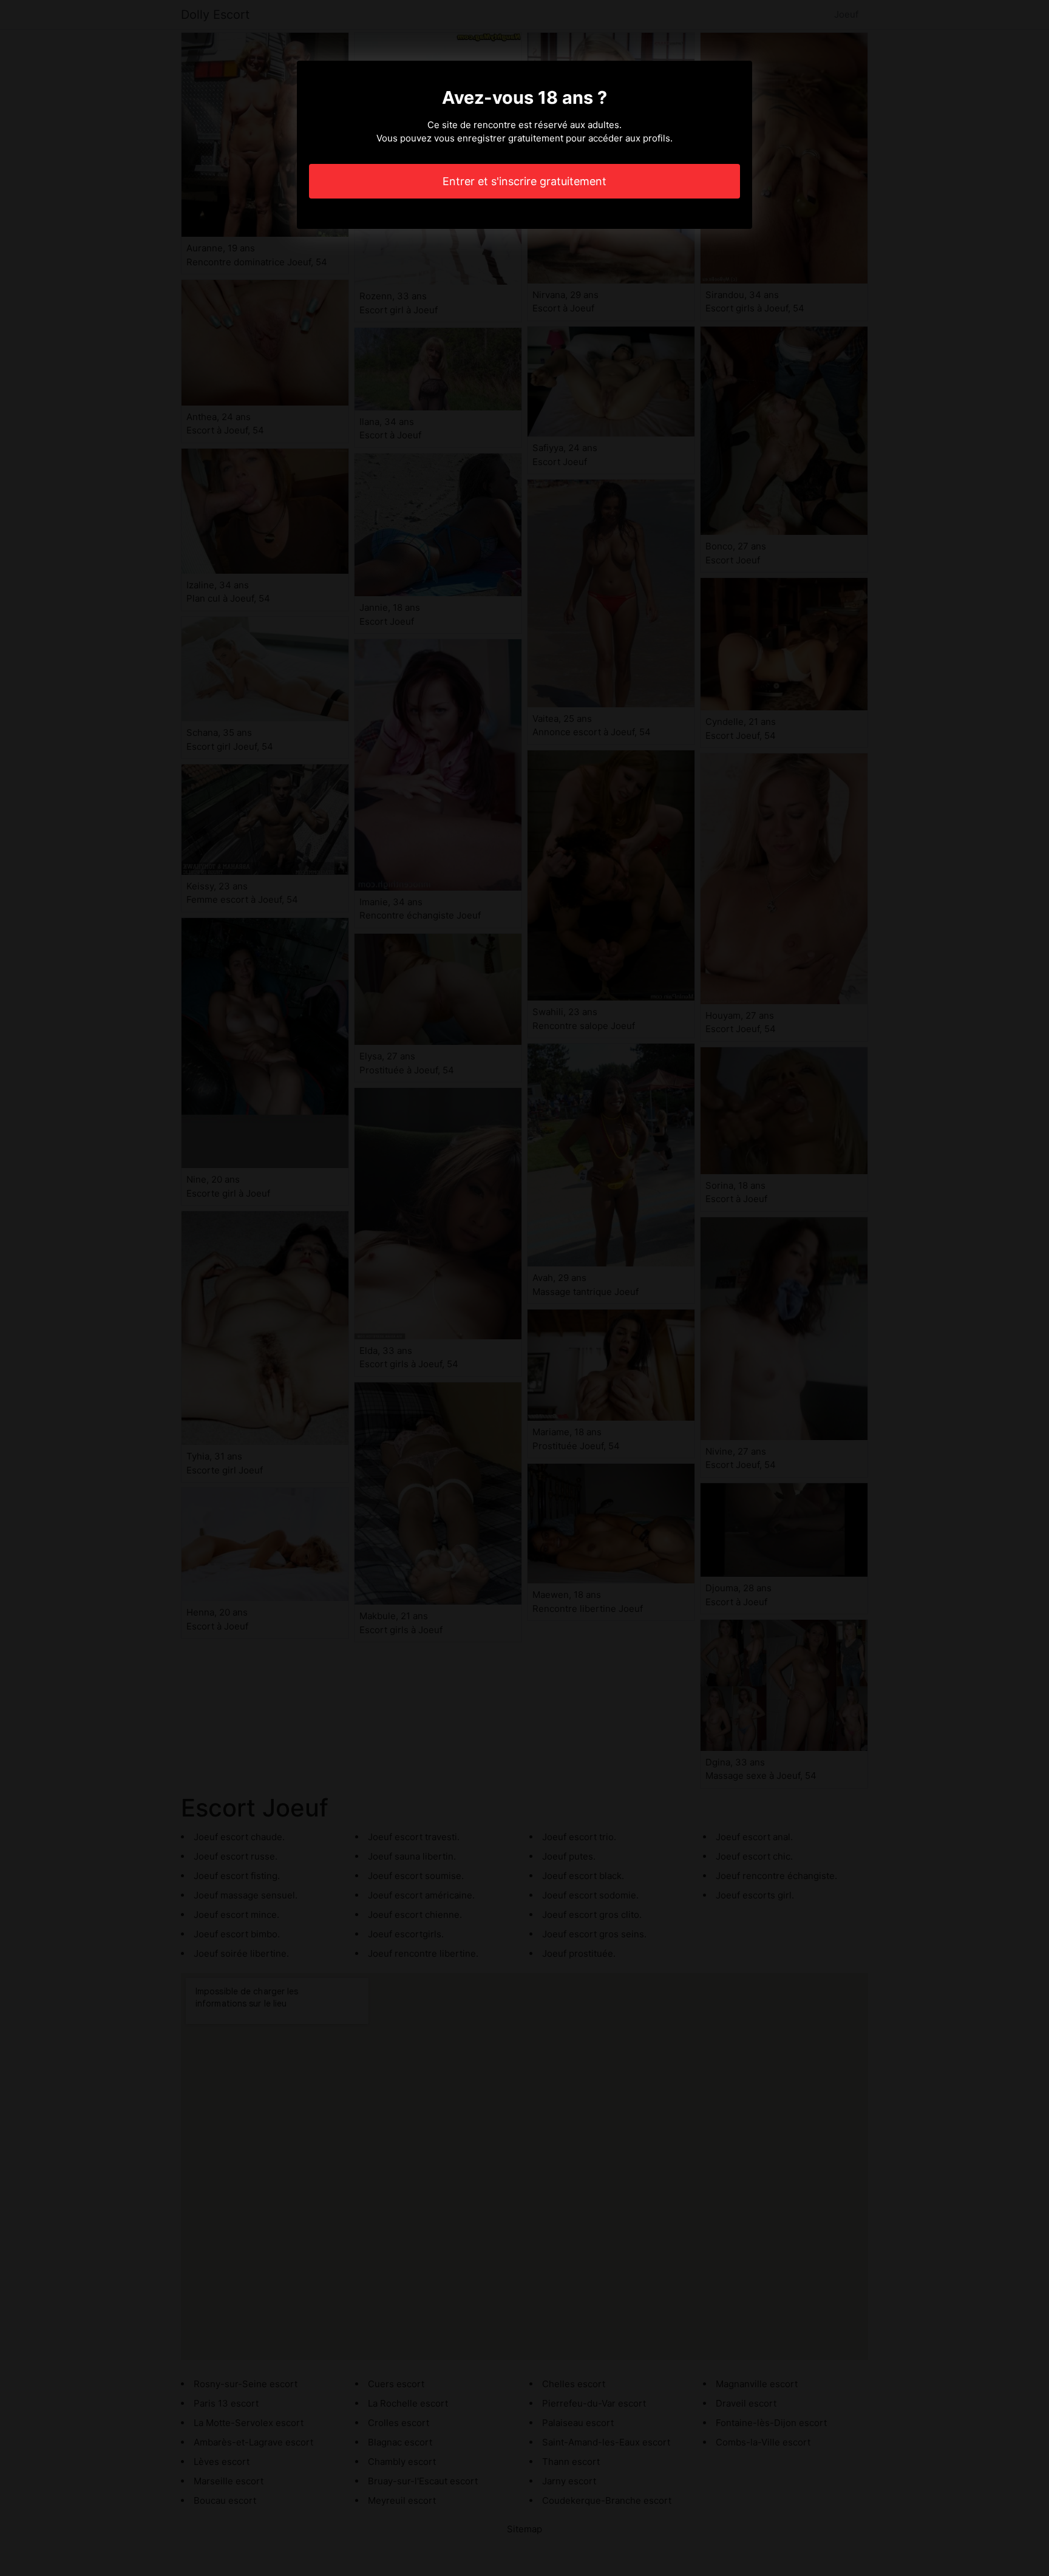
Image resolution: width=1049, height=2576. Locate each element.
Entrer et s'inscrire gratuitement (524, 181)
